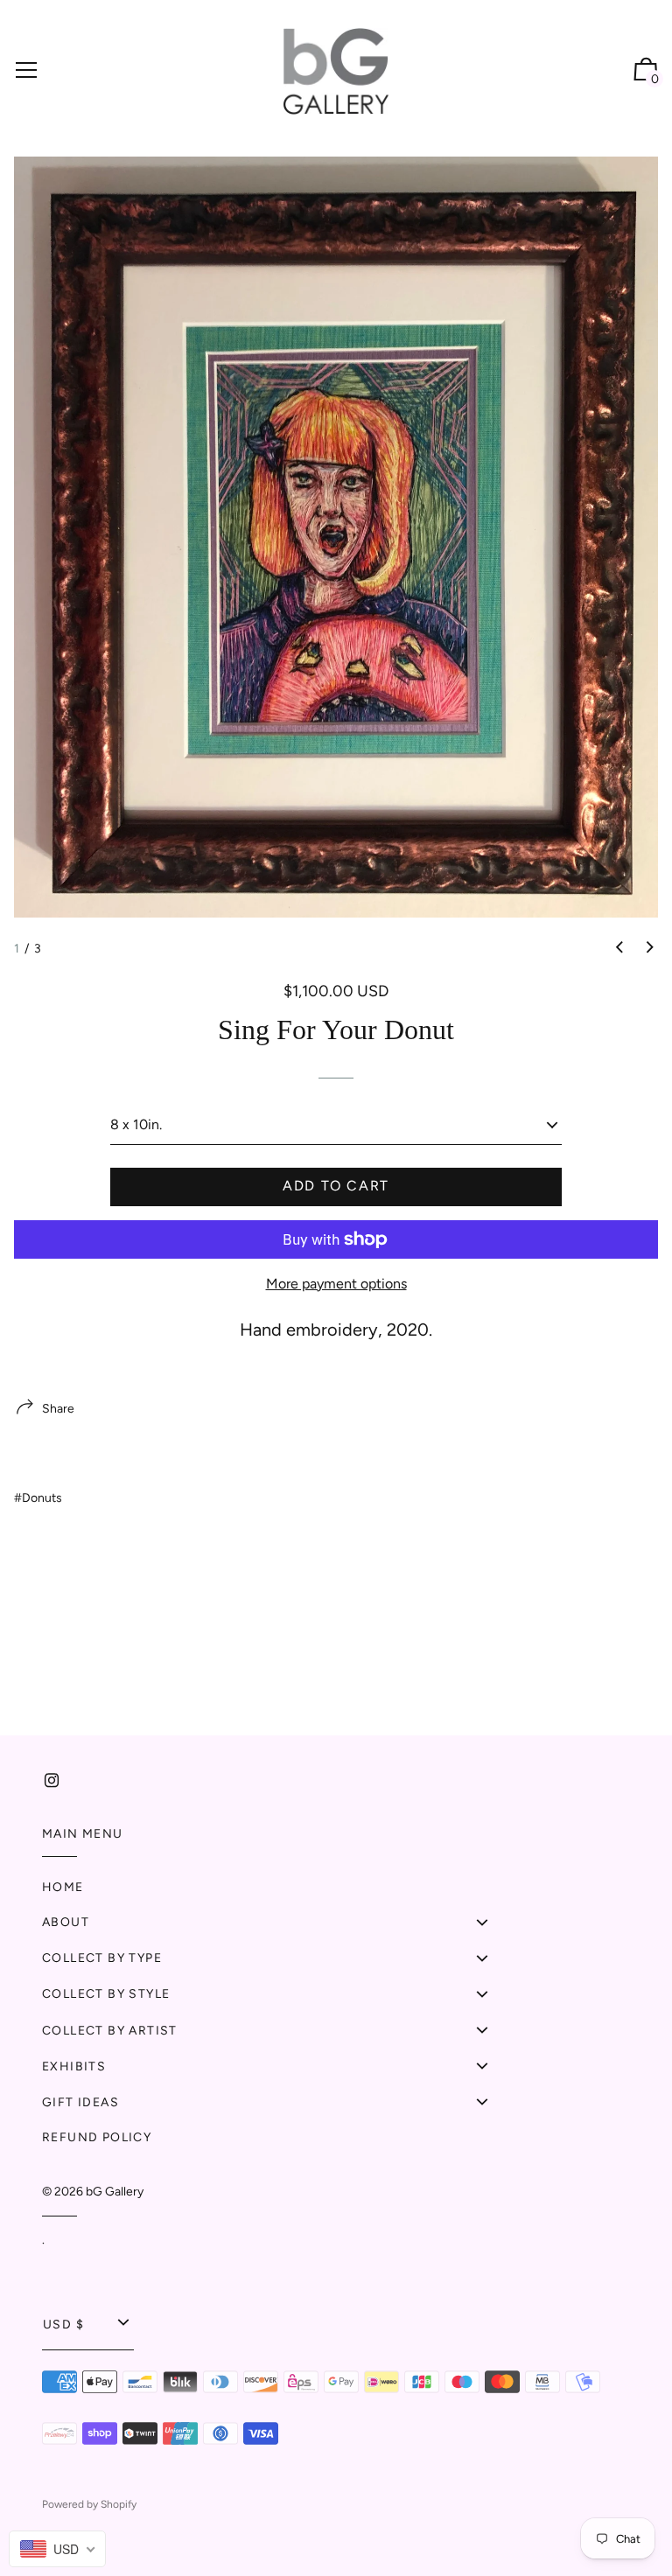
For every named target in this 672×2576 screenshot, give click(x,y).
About (66, 1922)
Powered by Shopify (89, 2504)
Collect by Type (102, 1958)
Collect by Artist (110, 2031)
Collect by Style (106, 1994)
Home (63, 1887)
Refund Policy (97, 2137)
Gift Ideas (80, 2102)
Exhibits (74, 2066)
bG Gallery (115, 2192)
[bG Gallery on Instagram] (52, 1780)
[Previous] (619, 948)
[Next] (650, 948)
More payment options (336, 1284)
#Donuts (38, 1498)
